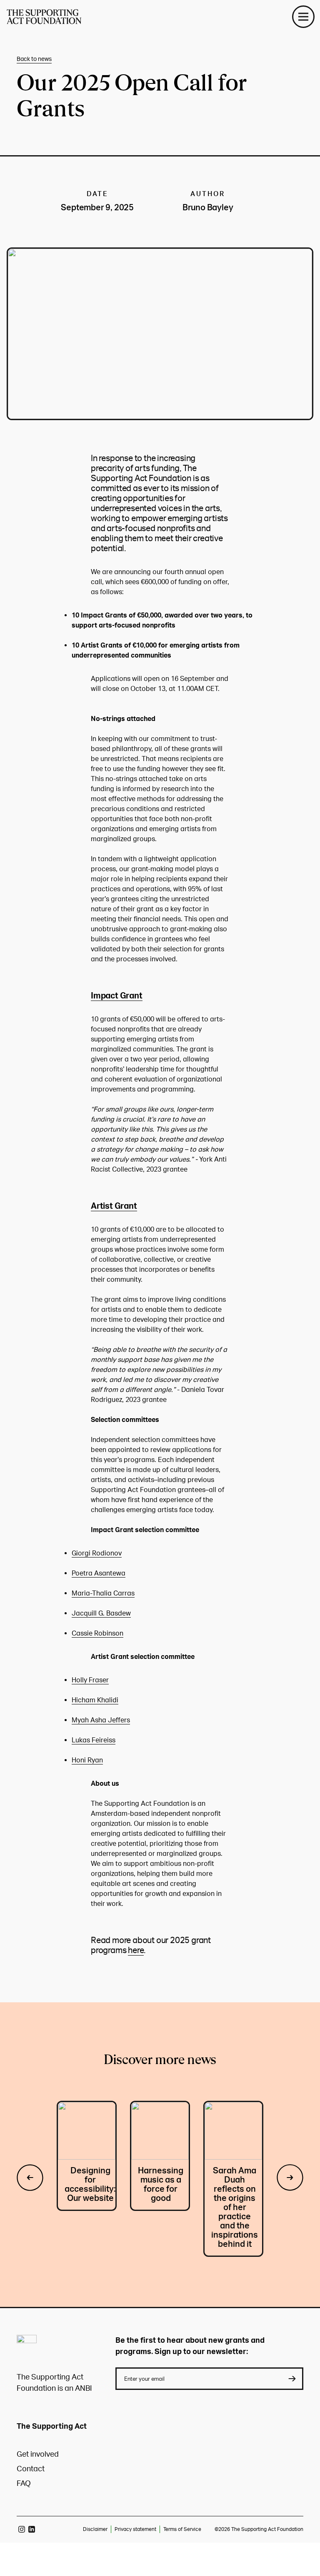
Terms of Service (182, 2529)
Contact (31, 2469)
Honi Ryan (87, 1760)
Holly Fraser (90, 1680)
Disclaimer (95, 2529)
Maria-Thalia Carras (103, 1593)
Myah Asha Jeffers (101, 1720)
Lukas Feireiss (94, 1740)
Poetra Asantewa (99, 1573)
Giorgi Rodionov (97, 1553)
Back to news (34, 59)
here (136, 1950)
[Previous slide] (30, 2179)
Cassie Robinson (97, 1633)
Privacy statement (135, 2529)
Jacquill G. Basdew (101, 1613)
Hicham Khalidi (95, 1700)
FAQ (24, 2484)
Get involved (38, 2454)
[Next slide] (290, 2179)
